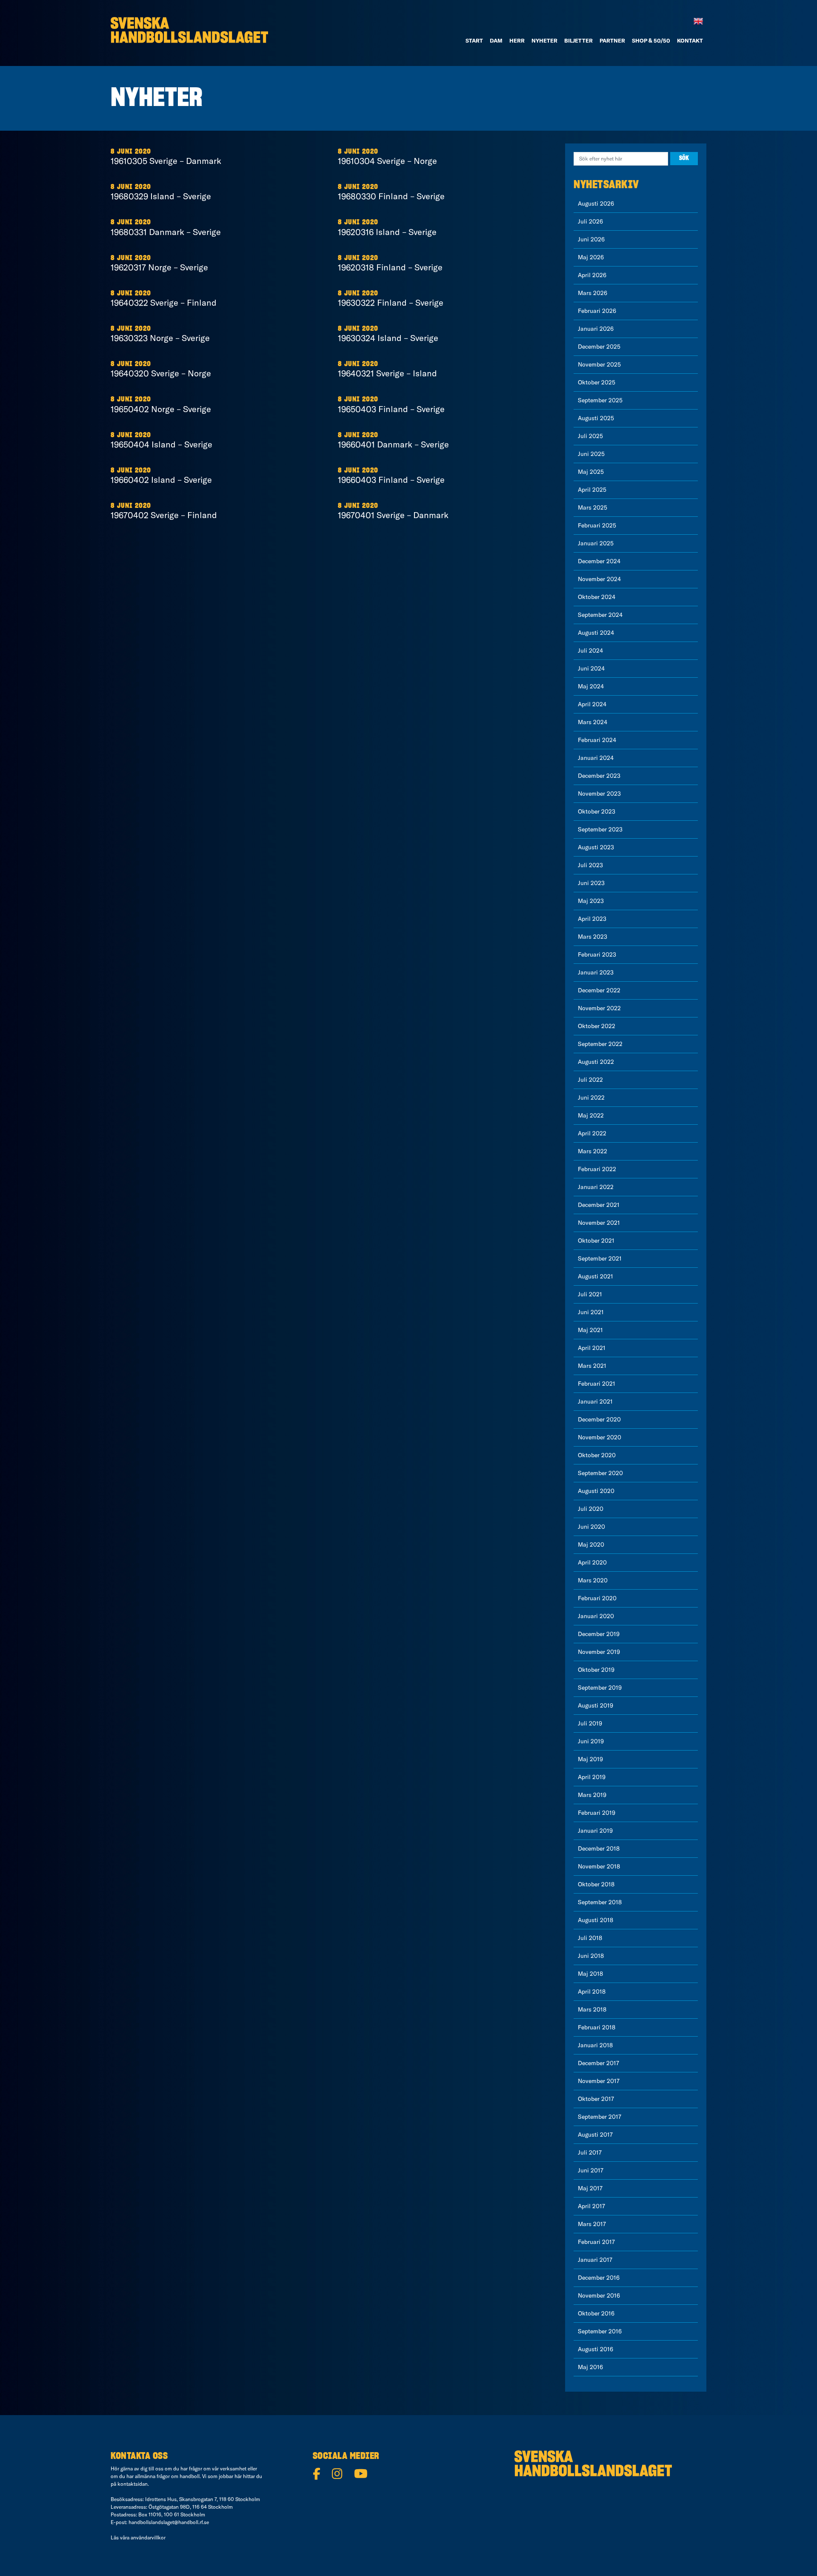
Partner (612, 40)
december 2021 (599, 1205)
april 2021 (592, 1348)
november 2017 (599, 2081)
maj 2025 (591, 472)
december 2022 (599, 990)
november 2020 (600, 1437)
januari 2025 (596, 543)
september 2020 (600, 1473)
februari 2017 (596, 2242)
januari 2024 (596, 758)
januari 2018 (595, 2045)
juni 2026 (591, 239)
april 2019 (592, 1777)
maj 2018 (590, 1974)
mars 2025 (593, 507)
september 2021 (600, 1258)
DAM (496, 40)
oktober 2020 (597, 1455)
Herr (517, 40)
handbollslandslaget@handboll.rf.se (169, 2522)
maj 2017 (590, 2188)
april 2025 (592, 490)
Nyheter (544, 40)
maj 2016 (590, 2367)
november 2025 (599, 364)
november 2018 (599, 1866)
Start (474, 40)
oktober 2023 (597, 811)
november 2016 (599, 2295)
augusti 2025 (596, 418)
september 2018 (600, 1902)
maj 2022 (591, 1115)
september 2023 (600, 829)
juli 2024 (590, 650)
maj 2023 (591, 901)
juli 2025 (590, 436)
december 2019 (599, 1634)
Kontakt (690, 40)
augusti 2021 (596, 1276)
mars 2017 (592, 2224)
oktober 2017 (596, 2099)
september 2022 (600, 1044)
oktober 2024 (597, 597)
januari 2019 (595, 1831)
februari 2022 (597, 1169)
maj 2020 (591, 1544)
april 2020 (592, 1562)
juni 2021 (591, 1312)
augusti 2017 (595, 2135)
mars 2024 (593, 722)
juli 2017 (590, 2152)
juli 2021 (590, 1294)
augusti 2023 (596, 847)
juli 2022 (590, 1080)
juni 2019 (591, 1741)
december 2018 (599, 1848)
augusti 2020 (596, 1491)
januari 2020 (596, 1616)
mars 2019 (592, 1795)
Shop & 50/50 (651, 40)
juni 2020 (591, 1527)
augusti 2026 (596, 203)
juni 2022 (591, 1097)
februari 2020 (597, 1598)
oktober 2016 (596, 2313)
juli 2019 (590, 1723)
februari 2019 (597, 1813)
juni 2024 (591, 668)
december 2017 (598, 2063)
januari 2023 (596, 972)
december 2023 (599, 776)
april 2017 (591, 2206)
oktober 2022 (597, 1026)
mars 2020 (593, 1580)
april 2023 (592, 919)
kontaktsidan (133, 2484)
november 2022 (599, 1008)
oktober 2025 (597, 382)
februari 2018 (597, 2027)
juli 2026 (590, 221)
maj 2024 (591, 686)
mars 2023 (593, 937)
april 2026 (592, 275)
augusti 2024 (596, 633)
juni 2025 (591, 454)
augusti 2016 (596, 2349)
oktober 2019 (596, 1670)
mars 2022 (593, 1151)
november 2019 (599, 1652)
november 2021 (599, 1223)
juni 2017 (591, 2170)
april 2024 (592, 704)
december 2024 (599, 561)
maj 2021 (590, 1330)
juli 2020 (591, 1509)
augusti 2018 (596, 1920)
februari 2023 (597, 954)
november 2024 (599, 579)
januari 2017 (595, 2260)
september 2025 (600, 400)
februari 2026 (597, 311)
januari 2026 (596, 329)
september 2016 (600, 2331)
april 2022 (592, 1133)
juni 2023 (591, 883)
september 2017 (600, 2117)
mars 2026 (593, 293)
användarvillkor (148, 2537)
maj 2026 (591, 257)
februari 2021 (597, 1384)
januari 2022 (596, 1187)
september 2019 (600, 1688)
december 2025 (599, 347)
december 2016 (599, 2278)
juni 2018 (591, 1956)
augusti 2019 (596, 1705)
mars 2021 (592, 1366)
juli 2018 (590, 1938)
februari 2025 (597, 525)
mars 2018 (592, 2009)
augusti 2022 (596, 1062)
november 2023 (599, 794)
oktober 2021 (596, 1241)
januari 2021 (595, 1401)
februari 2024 (597, 740)
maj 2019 (590, 1759)
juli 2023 (590, 865)
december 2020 (599, 1419)
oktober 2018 (596, 1884)
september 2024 (600, 615)
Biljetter (578, 40)
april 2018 (592, 1991)
